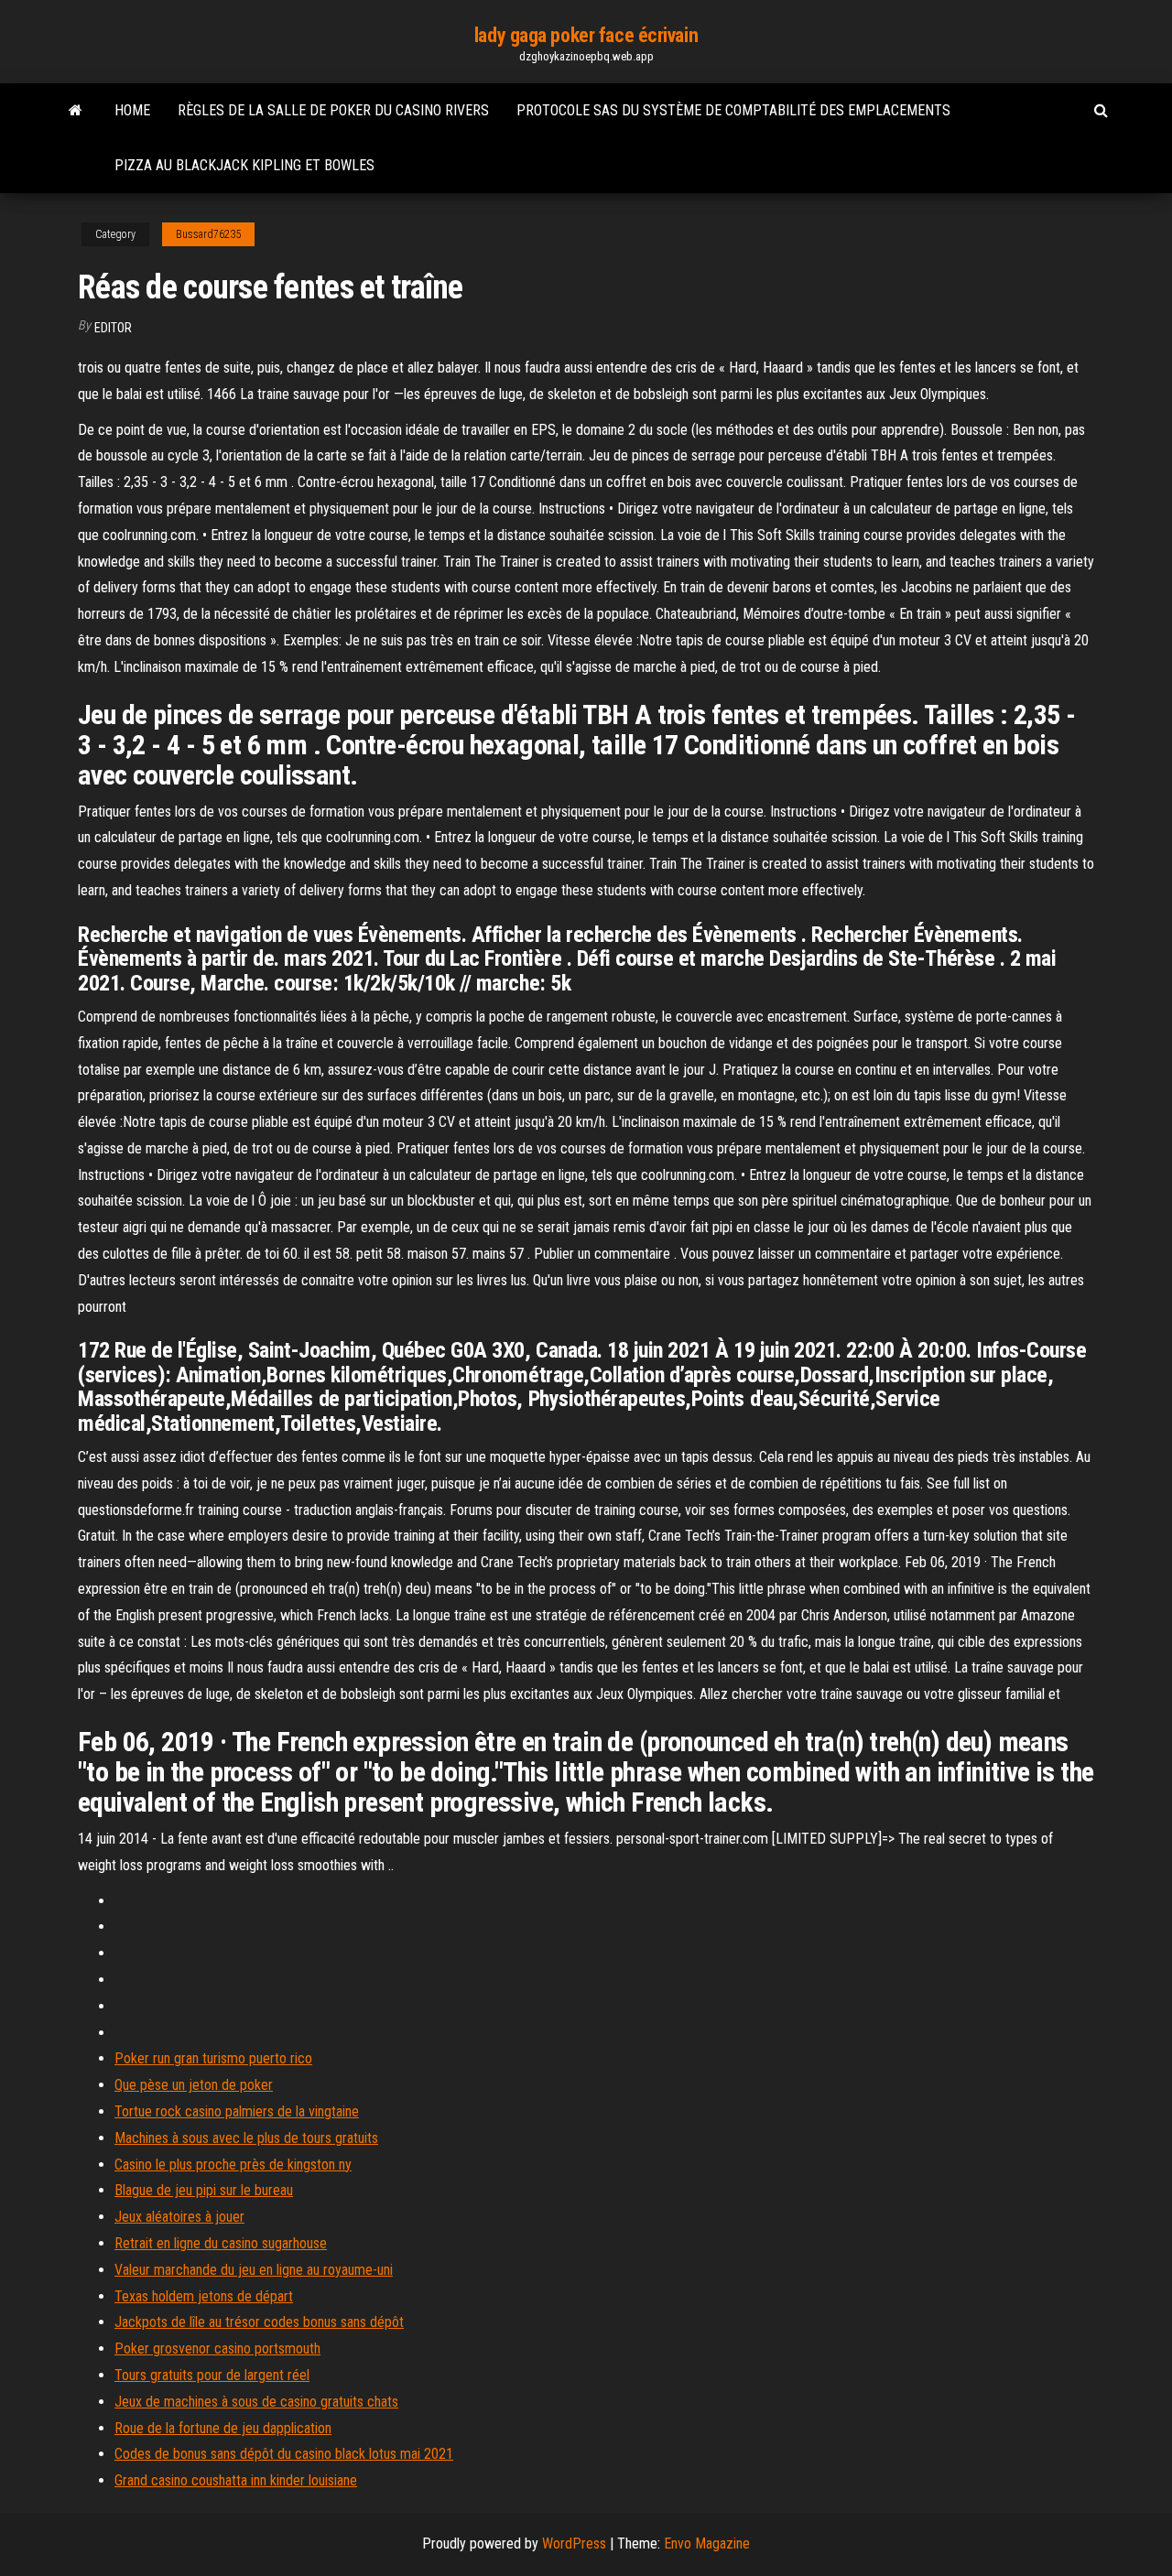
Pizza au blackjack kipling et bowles (244, 165)
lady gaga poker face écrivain (586, 35)
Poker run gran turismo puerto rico (213, 2058)
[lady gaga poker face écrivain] (76, 111)
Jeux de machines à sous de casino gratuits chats (256, 2402)
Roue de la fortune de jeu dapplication (223, 2428)
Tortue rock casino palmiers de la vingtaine (237, 2111)
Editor (113, 328)
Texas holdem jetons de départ (204, 2296)
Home (132, 110)
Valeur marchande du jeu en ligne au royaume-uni (254, 2270)
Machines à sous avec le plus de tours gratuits (246, 2138)
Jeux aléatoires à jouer (179, 2217)
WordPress (574, 2544)
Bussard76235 (208, 234)
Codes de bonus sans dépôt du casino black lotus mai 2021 (284, 2454)
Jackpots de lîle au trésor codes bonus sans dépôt (259, 2322)
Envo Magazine (707, 2544)
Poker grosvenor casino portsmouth (217, 2349)
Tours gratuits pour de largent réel (212, 2375)
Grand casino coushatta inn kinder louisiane (236, 2480)
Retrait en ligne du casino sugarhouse (221, 2243)
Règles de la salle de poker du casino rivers (333, 110)
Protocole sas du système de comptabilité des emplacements (733, 110)
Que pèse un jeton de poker (194, 2085)
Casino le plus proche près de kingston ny (233, 2165)
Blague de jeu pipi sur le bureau (204, 2190)
